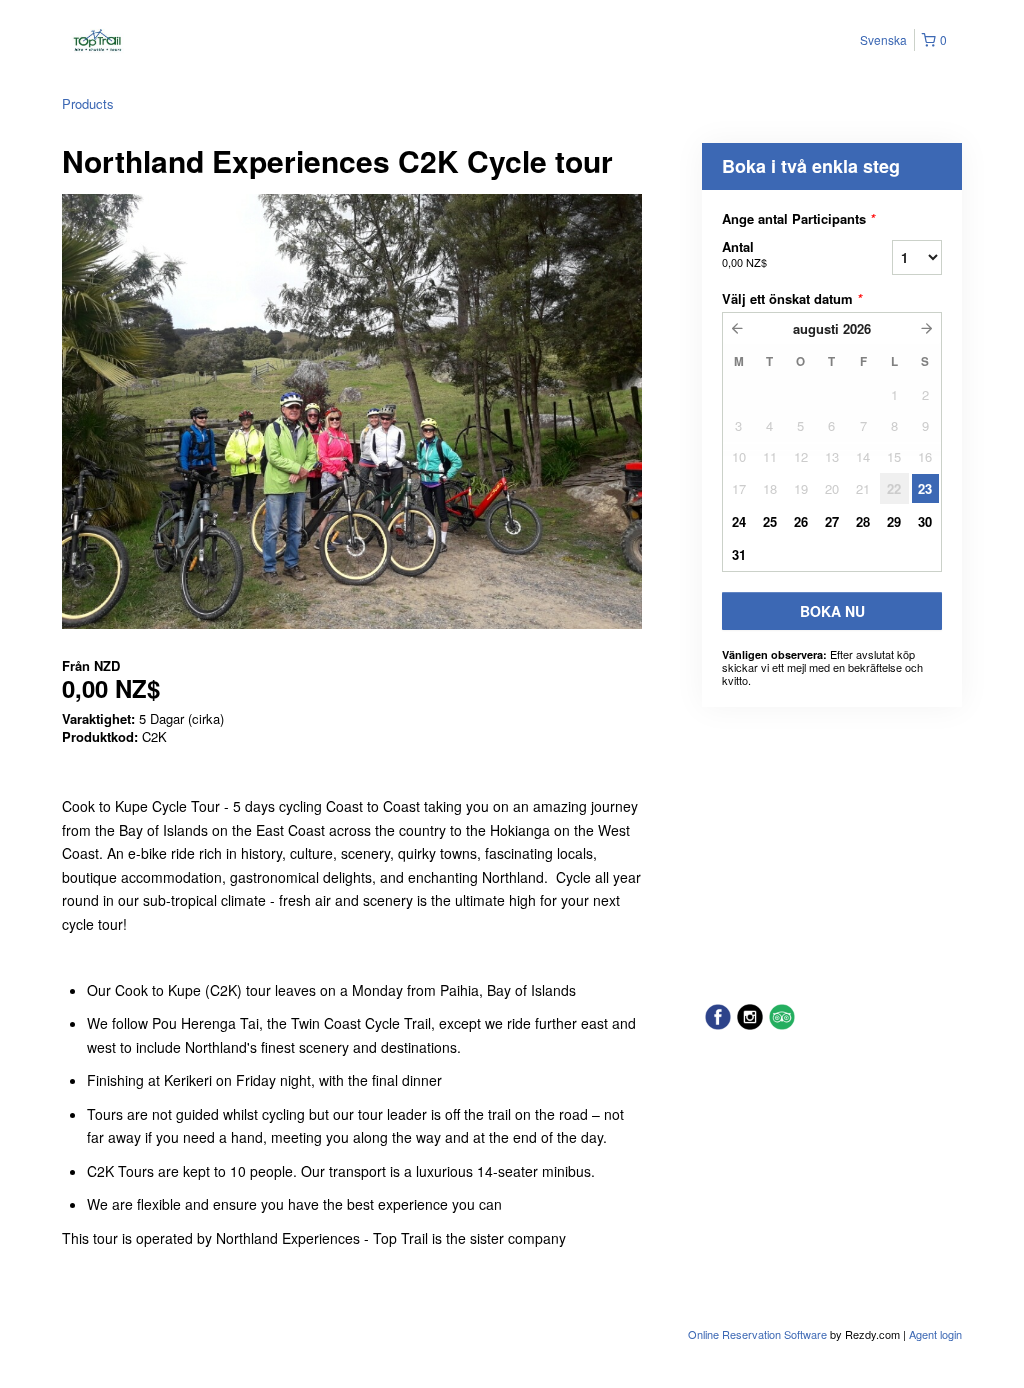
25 (770, 521)
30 (925, 521)
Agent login (935, 1334)
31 (739, 554)
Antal (744, 253)
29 (894, 521)
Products (88, 103)
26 (801, 521)
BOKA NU (832, 611)
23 (925, 488)
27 (832, 521)
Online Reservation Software (757, 1334)
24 (739, 521)
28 (863, 521)
